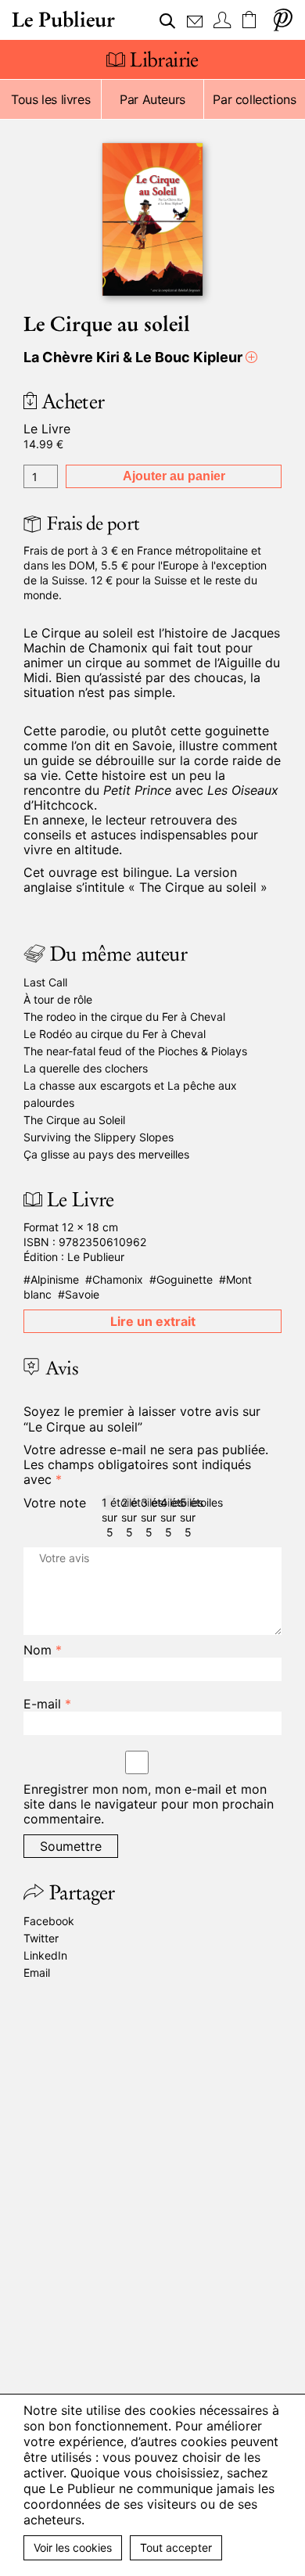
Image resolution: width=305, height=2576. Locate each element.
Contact (195, 21)
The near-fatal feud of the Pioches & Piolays (135, 1051)
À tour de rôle (58, 999)
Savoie (82, 1294)
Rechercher (168, 21)
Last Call (45, 982)
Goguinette (185, 1279)
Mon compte (222, 21)
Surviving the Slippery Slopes (99, 1137)
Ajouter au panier (174, 476)
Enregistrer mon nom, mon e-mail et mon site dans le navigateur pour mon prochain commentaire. (149, 1804)
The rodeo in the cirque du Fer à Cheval (124, 1017)
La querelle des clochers (86, 1068)
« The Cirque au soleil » (198, 887)
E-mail (47, 1704)
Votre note (55, 1503)
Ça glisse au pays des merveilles (106, 1154)
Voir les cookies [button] (73, 2547)
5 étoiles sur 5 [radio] (188, 1503)
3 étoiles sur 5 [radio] (149, 1503)
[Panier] (251, 21)
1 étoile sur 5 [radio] (109, 1503)
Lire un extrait (153, 1321)
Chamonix (118, 1279)
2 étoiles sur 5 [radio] (129, 1503)
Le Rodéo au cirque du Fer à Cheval (115, 1034)
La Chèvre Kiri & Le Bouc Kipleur (133, 357)
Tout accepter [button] (176, 2547)
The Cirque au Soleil (74, 1120)
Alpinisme (55, 1279)
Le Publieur (63, 20)
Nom (43, 1650)
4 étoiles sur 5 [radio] (168, 1503)
